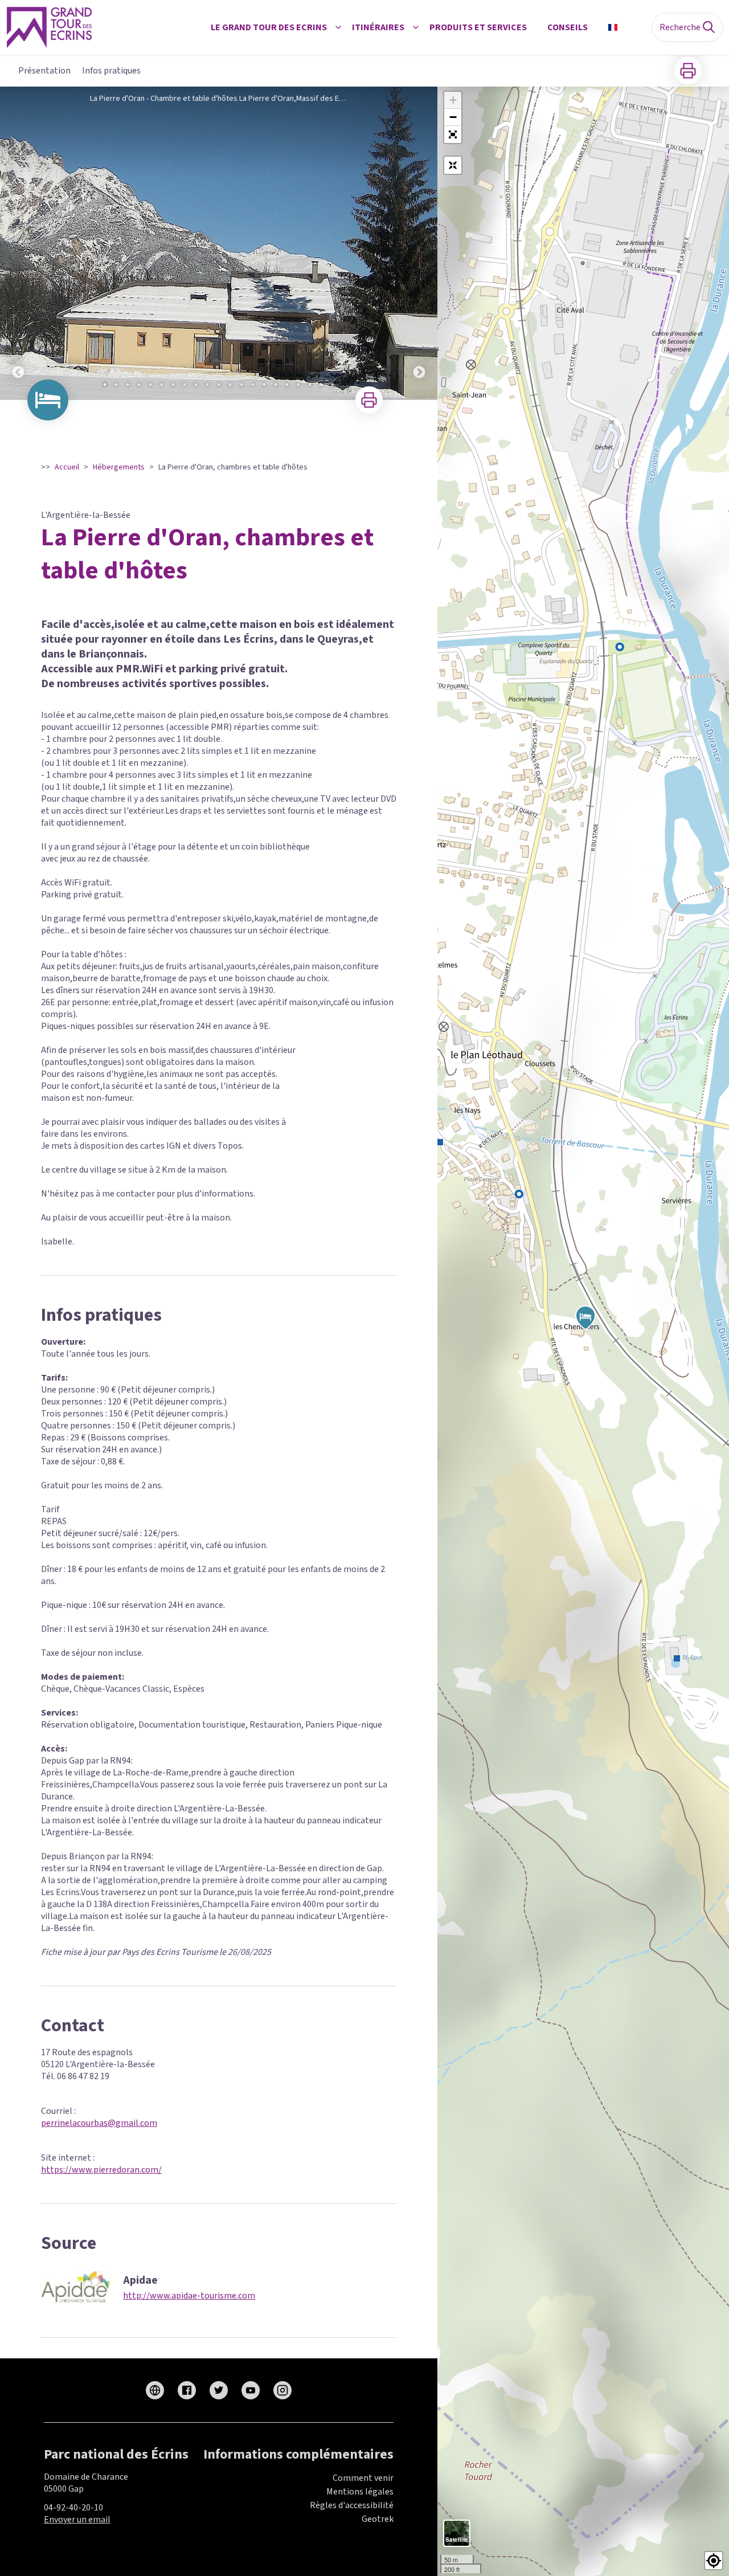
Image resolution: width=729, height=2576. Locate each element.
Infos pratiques (111, 71)
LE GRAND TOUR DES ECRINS (269, 27)
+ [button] (453, 100)
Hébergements (119, 467)
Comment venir (363, 2478)
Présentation (44, 71)
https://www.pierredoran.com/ (101, 2170)
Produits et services (478, 27)
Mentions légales (360, 2492)
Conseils (568, 27)
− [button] (453, 117)
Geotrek (378, 2519)
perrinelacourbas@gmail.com (99, 2123)
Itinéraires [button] (378, 27)
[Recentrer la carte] (453, 165)
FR (627, 27)
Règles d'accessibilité (352, 2505)
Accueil (67, 467)
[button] (453, 134)
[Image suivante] (419, 243)
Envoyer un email (77, 2520)
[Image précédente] (18, 243)
